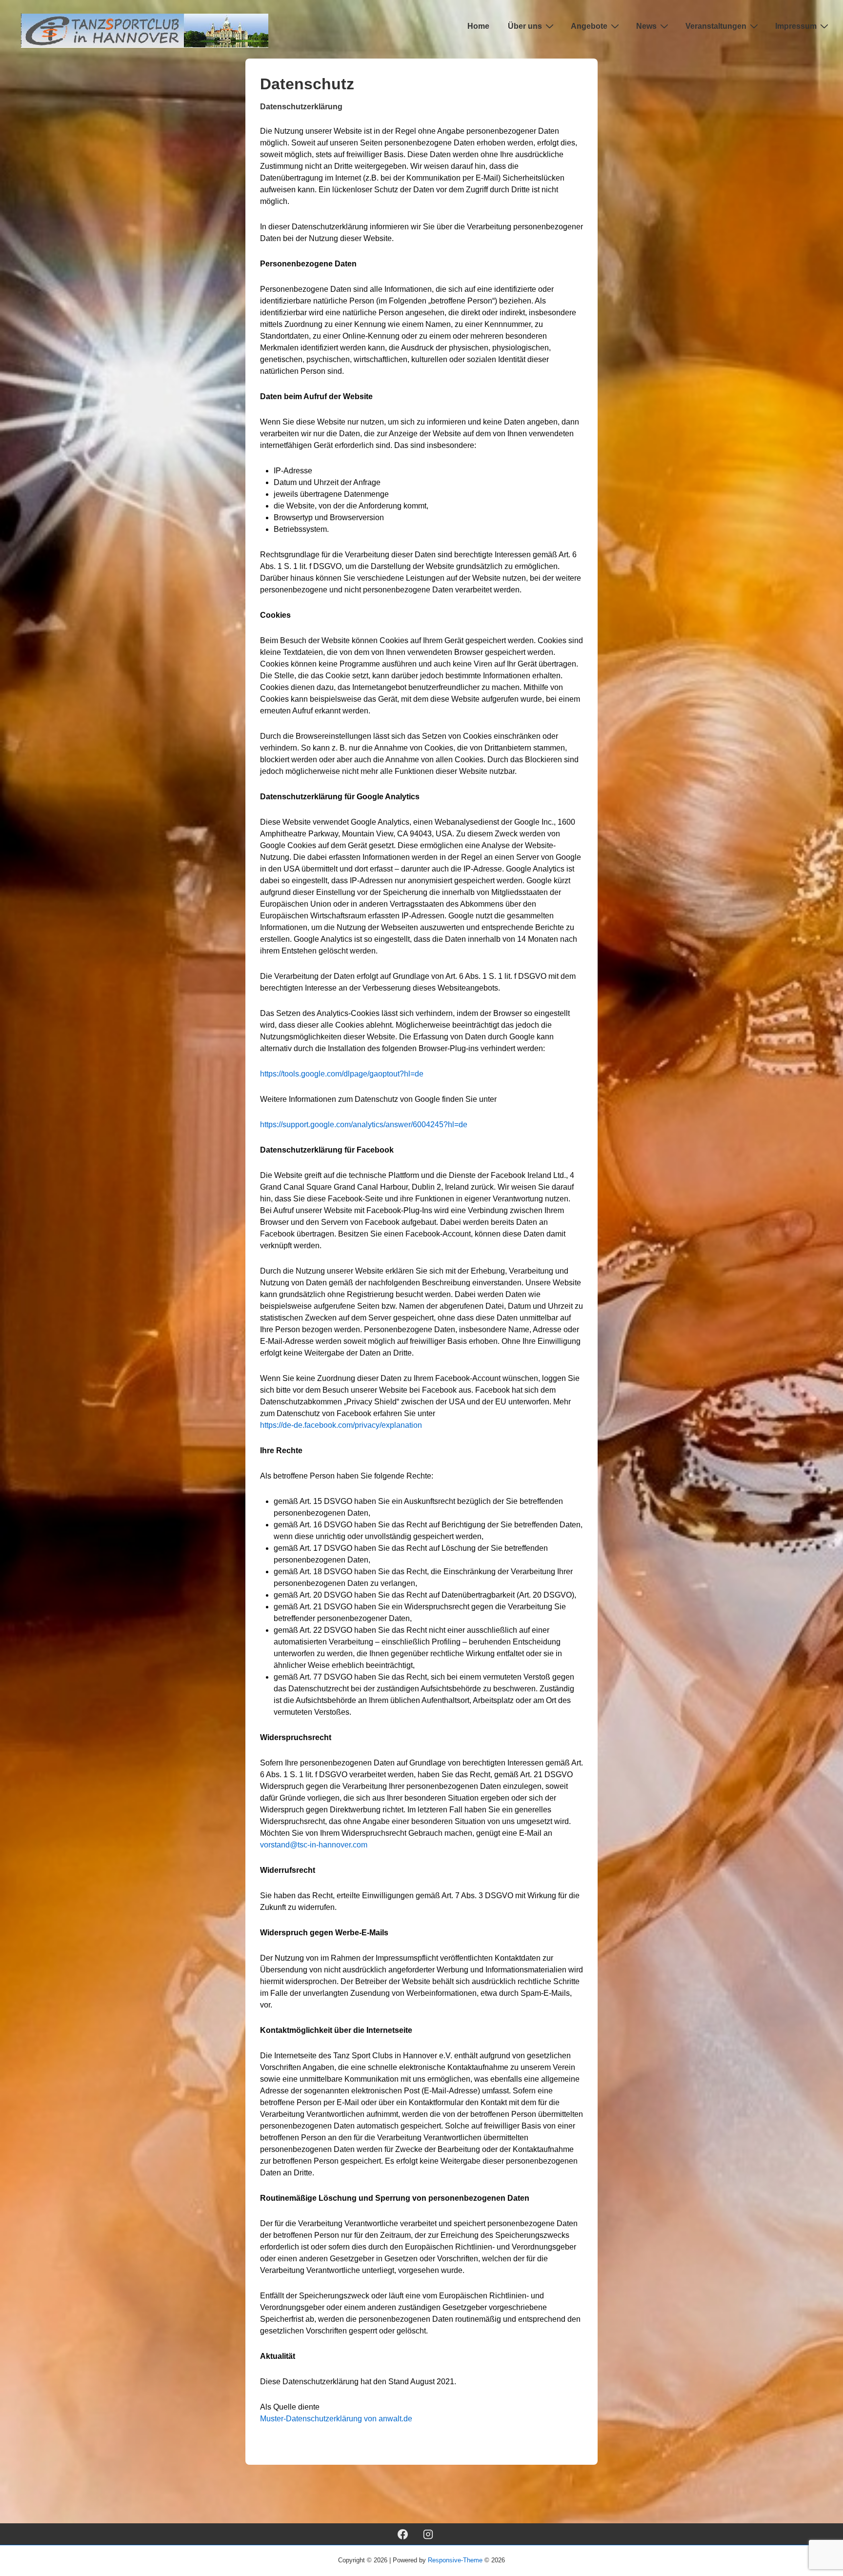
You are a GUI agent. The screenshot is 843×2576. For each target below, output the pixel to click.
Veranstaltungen (716, 26)
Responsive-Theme (455, 2560)
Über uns (525, 26)
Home (478, 26)
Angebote (589, 26)
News (646, 26)
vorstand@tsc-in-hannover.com (314, 1845)
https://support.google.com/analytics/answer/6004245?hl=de (364, 1125)
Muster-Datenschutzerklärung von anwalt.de (336, 2419)
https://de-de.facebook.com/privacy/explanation (341, 1425)
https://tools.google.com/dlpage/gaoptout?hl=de (342, 1074)
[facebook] (402, 2534)
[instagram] (428, 2534)
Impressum (796, 26)
